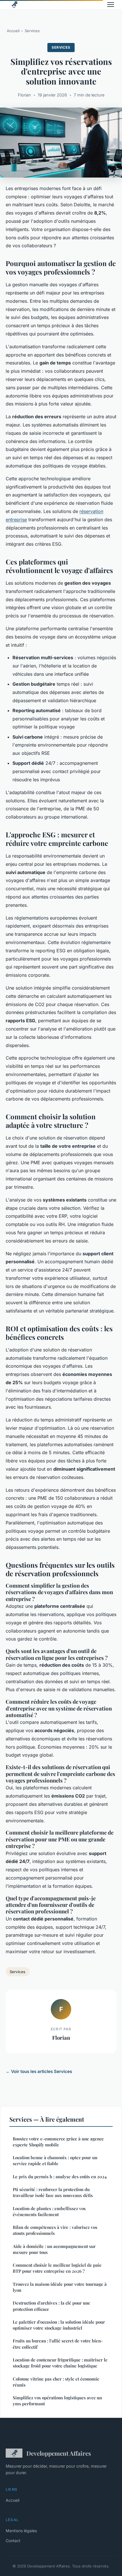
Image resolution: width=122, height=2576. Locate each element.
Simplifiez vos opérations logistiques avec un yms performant (57, 2401)
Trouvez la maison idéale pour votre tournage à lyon (60, 2287)
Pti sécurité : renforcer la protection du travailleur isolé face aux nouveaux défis (53, 2192)
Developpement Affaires (59, 2453)
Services (32, 31)
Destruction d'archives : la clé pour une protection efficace (51, 2306)
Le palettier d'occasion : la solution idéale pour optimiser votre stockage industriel (59, 2325)
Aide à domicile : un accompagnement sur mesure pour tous (54, 2249)
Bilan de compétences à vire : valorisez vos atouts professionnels (55, 2230)
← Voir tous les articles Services (39, 2071)
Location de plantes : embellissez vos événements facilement (49, 2211)
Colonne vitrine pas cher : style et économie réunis (56, 2382)
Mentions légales (21, 2531)
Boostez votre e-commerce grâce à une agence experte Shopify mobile (58, 2142)
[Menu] (111, 5)
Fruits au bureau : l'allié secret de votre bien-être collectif (58, 2344)
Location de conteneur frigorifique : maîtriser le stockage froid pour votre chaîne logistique (60, 2363)
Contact (13, 2541)
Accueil (13, 31)
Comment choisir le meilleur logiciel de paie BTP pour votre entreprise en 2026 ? (57, 2268)
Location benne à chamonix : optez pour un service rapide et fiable (55, 2160)
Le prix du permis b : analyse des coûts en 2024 (60, 2177)
